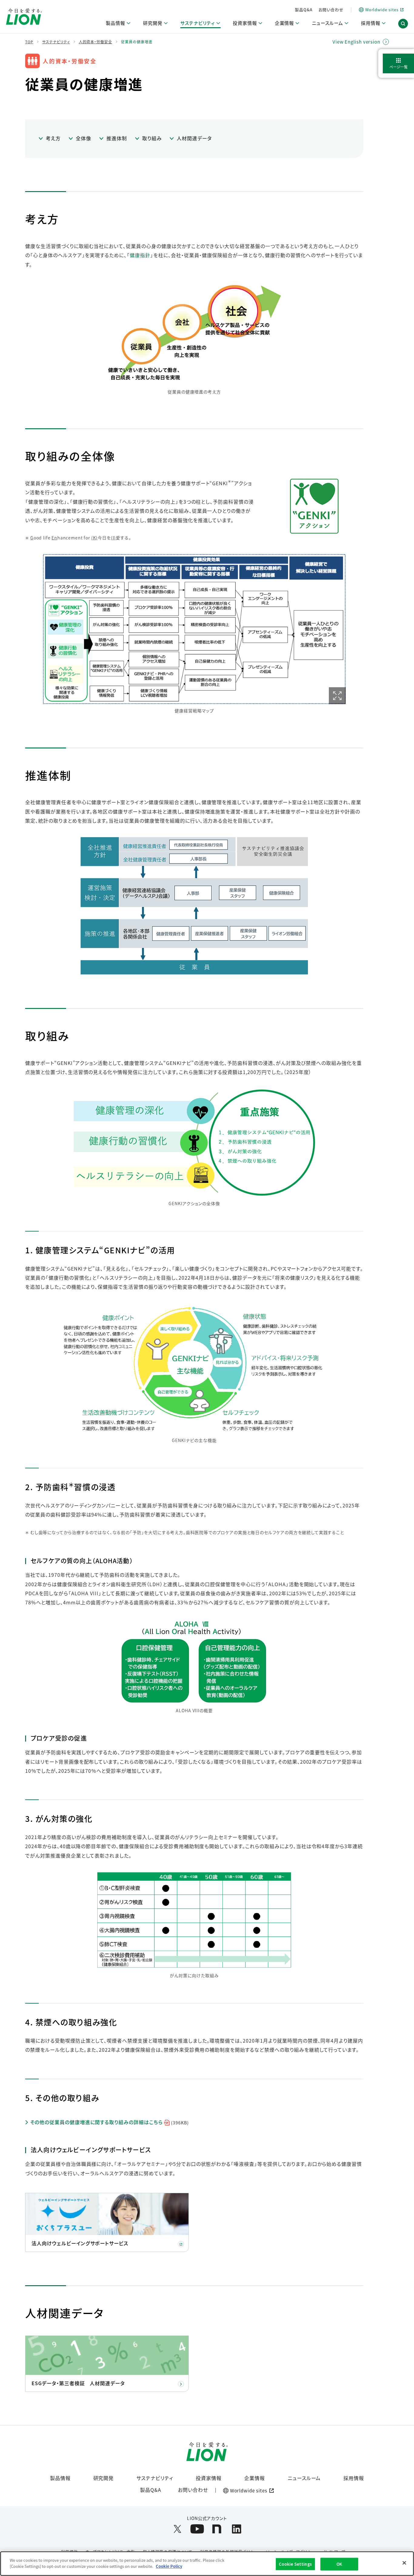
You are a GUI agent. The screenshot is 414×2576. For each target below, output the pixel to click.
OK (339, 2564)
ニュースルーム (304, 2478)
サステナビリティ (155, 2478)
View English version (356, 42)
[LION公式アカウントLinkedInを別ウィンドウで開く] (237, 2529)
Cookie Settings (295, 2564)
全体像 (83, 138)
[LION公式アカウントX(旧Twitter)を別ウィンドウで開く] (177, 2529)
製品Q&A (304, 10)
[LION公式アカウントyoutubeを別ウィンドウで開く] (197, 2529)
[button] (403, 24)
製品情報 (60, 2478)
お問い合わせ (331, 10)
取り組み (152, 138)
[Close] (404, 2563)
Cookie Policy (169, 2566)
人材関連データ (194, 138)
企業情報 (255, 2478)
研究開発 (104, 2478)
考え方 (53, 138)
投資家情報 (209, 2478)
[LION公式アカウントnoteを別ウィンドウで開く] (217, 2529)
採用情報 (354, 2478)
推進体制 (117, 138)
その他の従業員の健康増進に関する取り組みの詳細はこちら (109, 2122)
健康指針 (140, 255)
